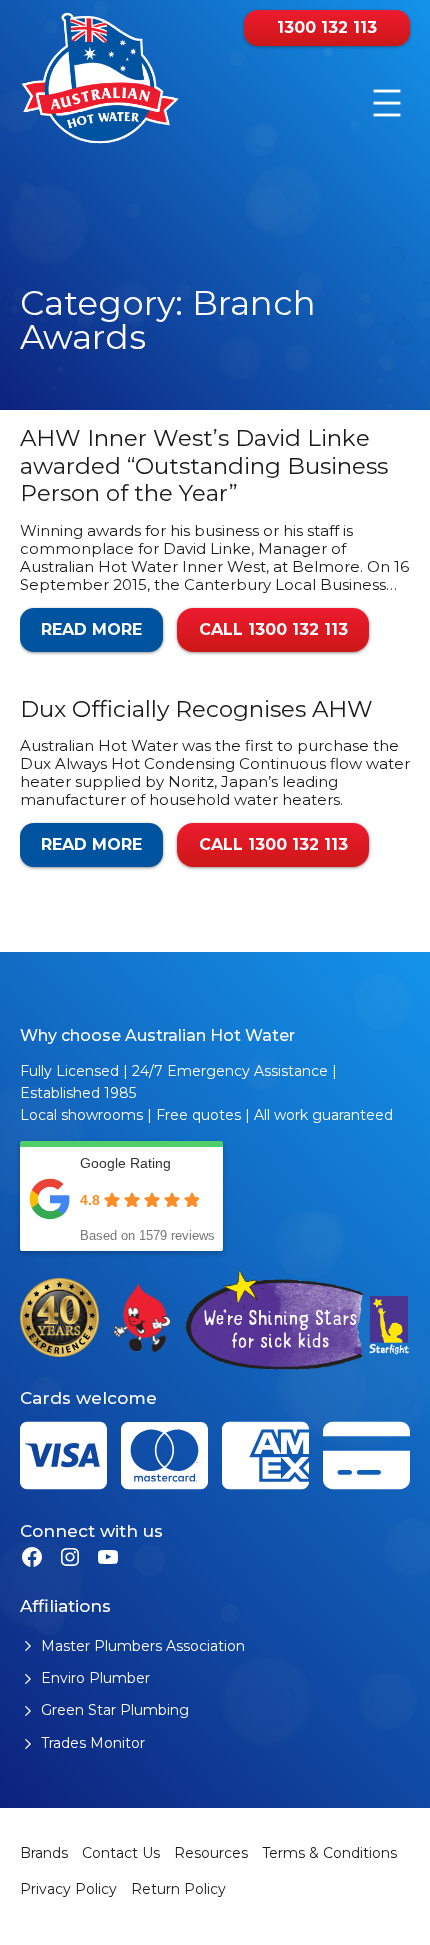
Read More (91, 629)
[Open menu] (387, 103)
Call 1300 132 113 (273, 629)
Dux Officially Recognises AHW (196, 709)
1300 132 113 (327, 27)
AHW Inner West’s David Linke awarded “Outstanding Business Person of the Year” (204, 466)
